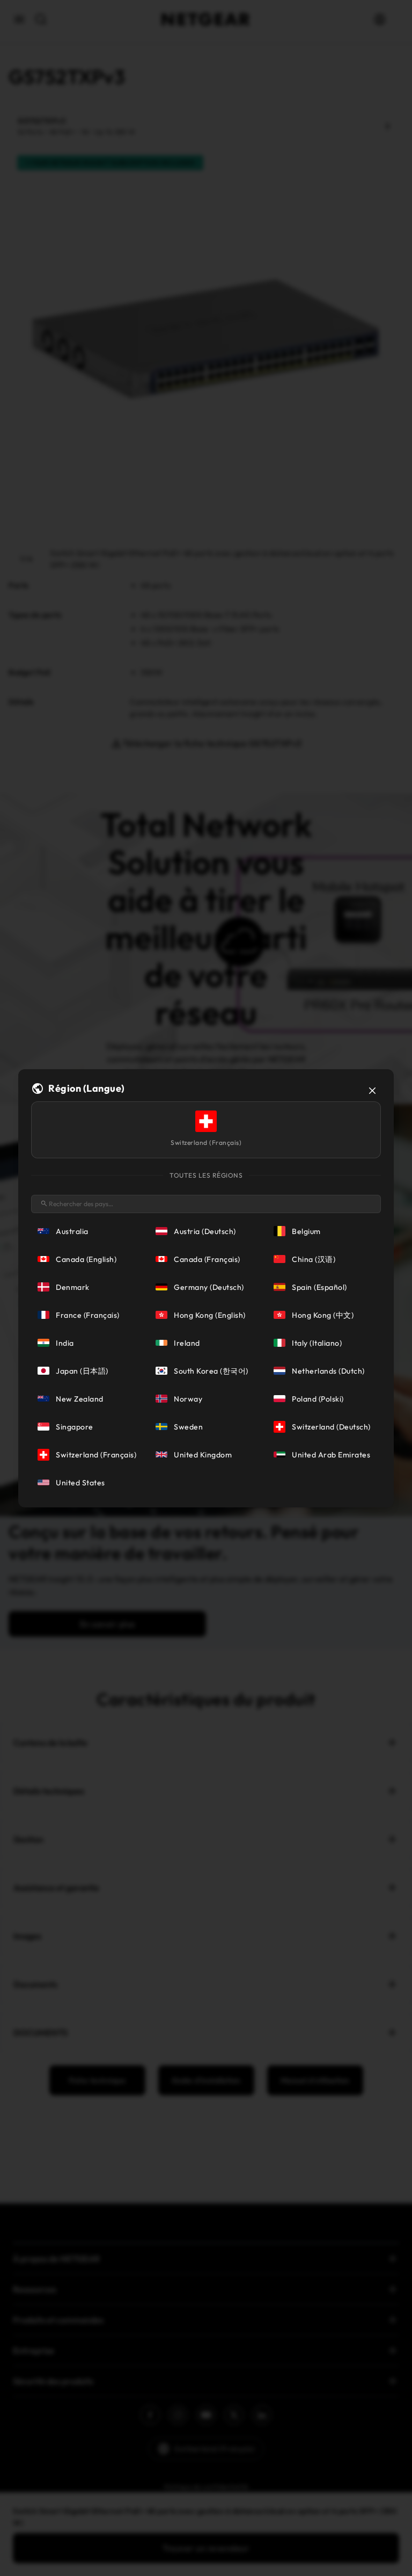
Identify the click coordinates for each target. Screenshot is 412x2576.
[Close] (372, 1091)
